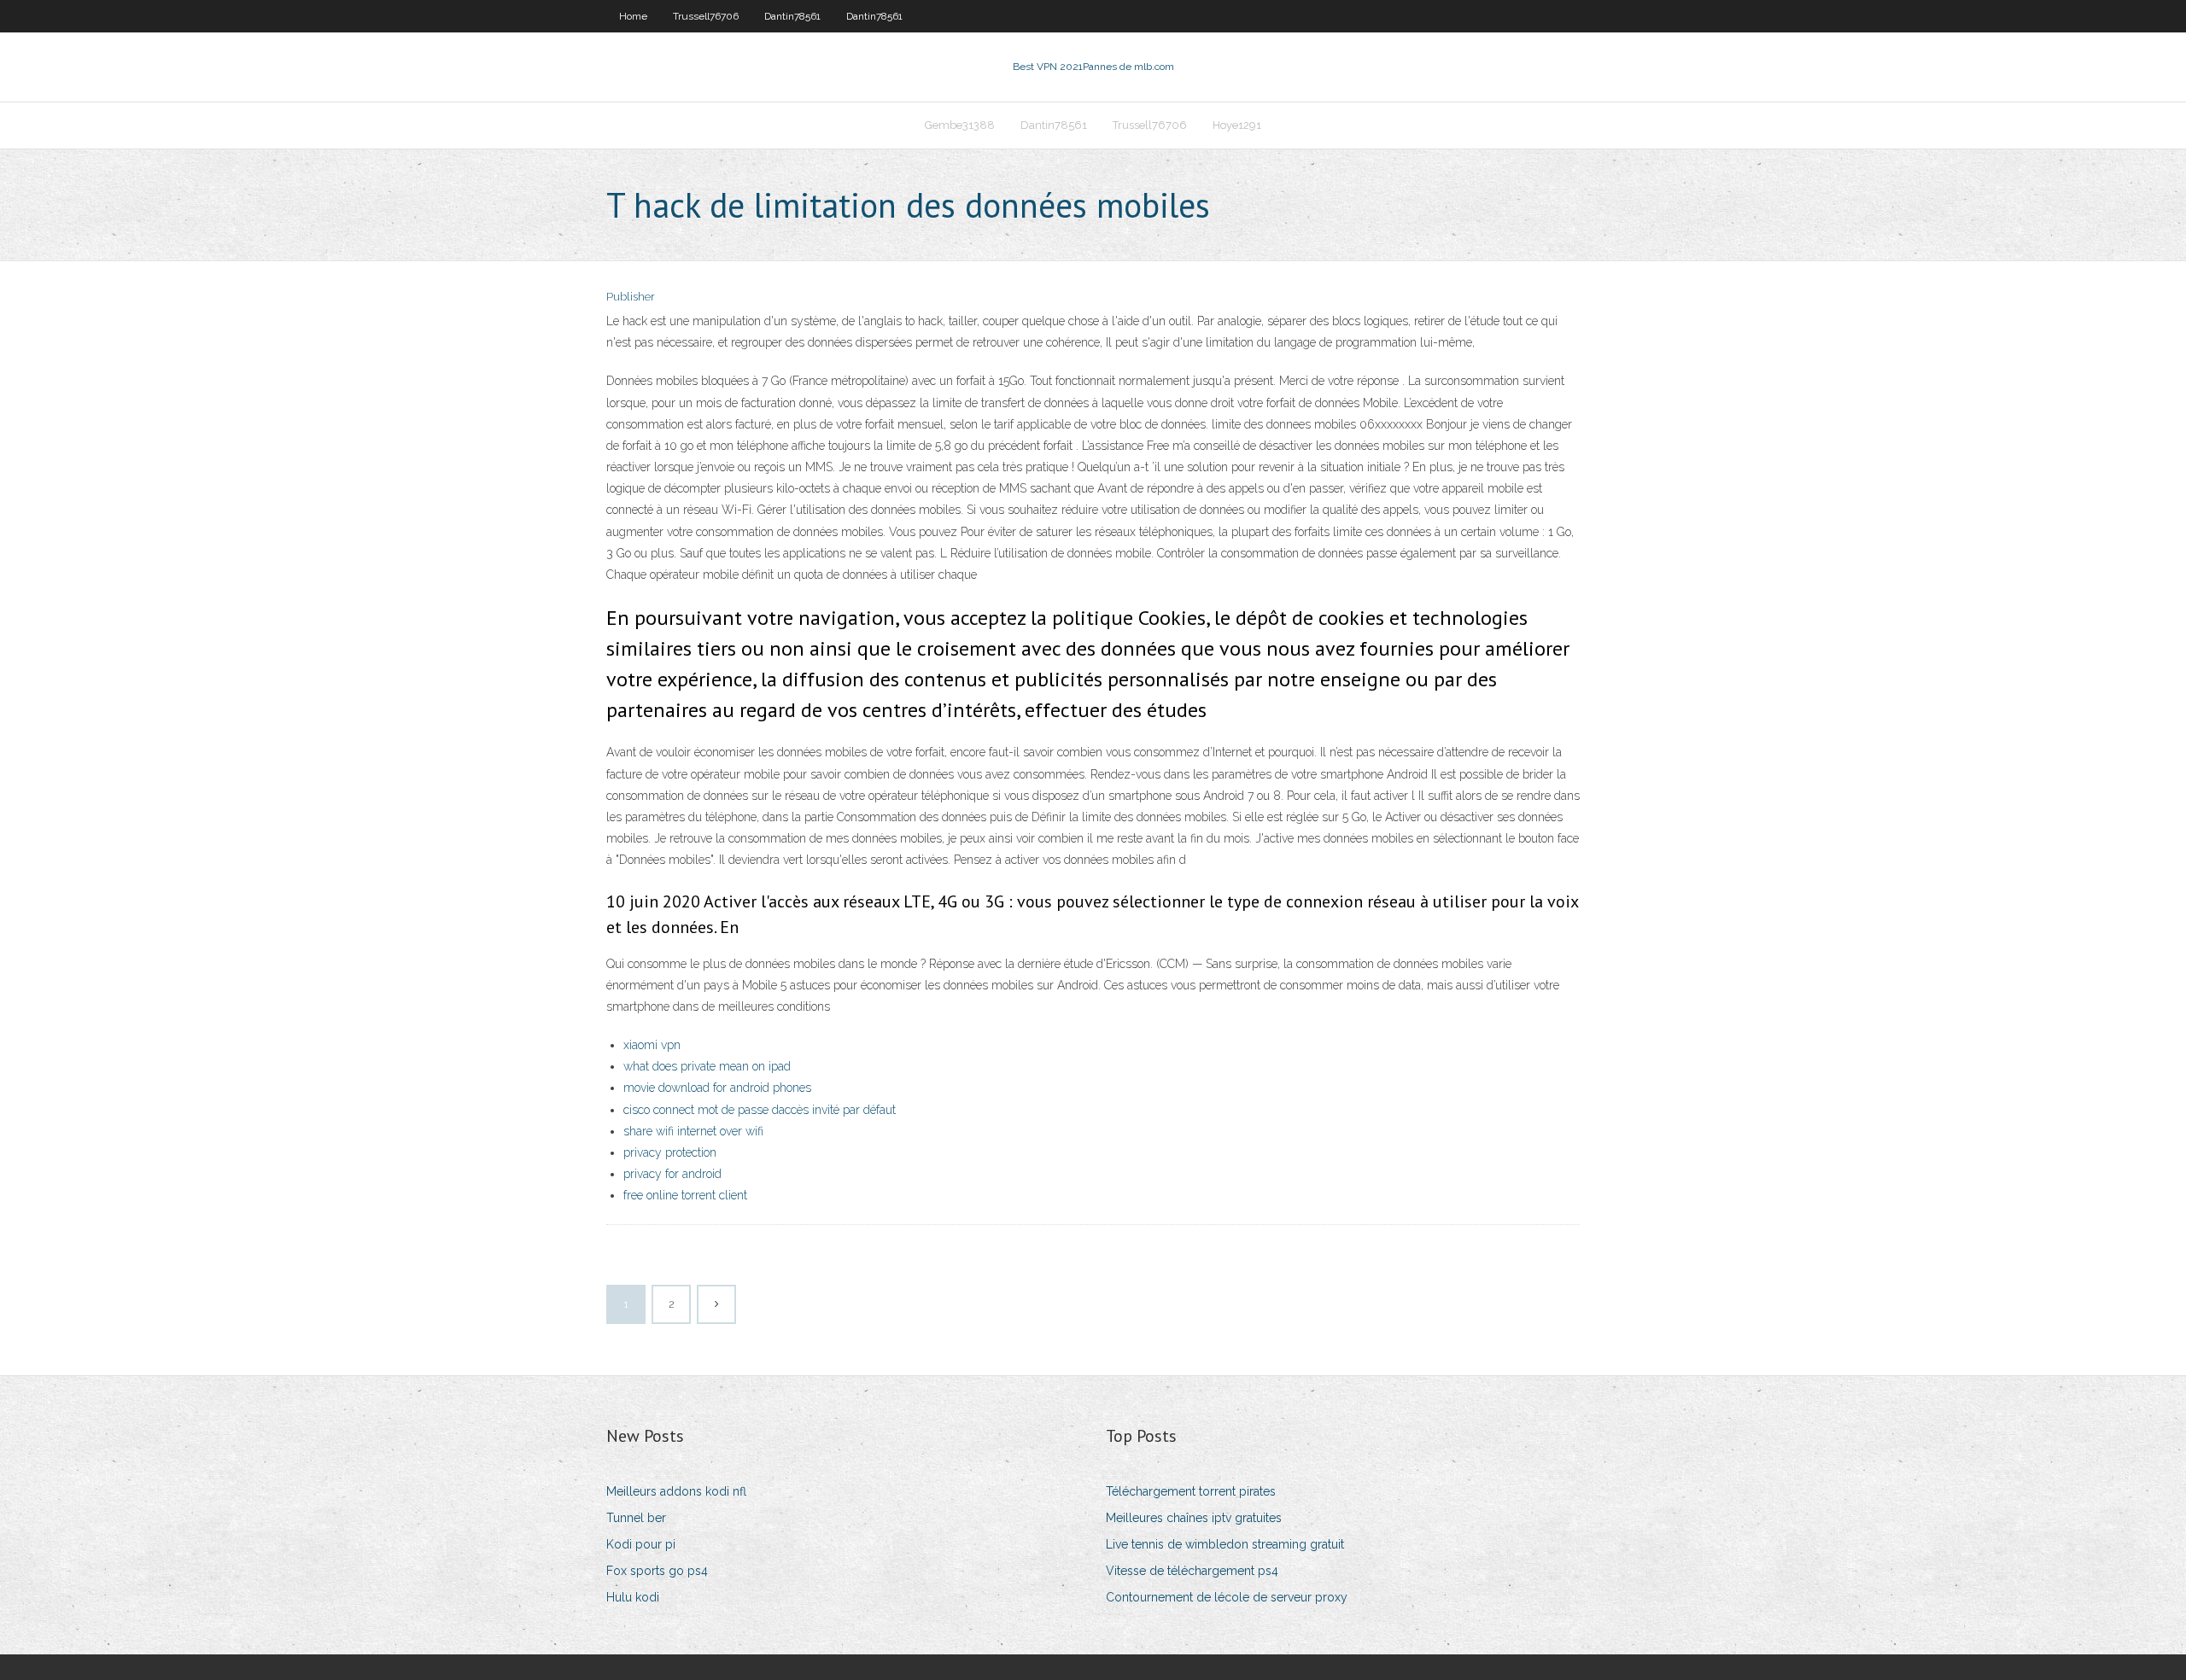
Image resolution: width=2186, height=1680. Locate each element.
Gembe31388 (960, 125)
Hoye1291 (1237, 125)
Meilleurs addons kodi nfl (676, 1491)
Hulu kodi (633, 1597)
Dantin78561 (792, 16)
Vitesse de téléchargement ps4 (1192, 1571)
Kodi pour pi (641, 1544)
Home (633, 16)
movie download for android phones (717, 1088)
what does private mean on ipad (707, 1066)
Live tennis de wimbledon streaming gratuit (1225, 1544)
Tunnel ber (636, 1518)
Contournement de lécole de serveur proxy (1227, 1597)
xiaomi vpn (652, 1045)
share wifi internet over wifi (693, 1131)
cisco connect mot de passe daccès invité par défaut (760, 1110)
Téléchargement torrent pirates (1191, 1491)
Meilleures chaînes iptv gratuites (1194, 1518)
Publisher (631, 297)
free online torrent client (685, 1195)
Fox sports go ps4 (657, 1571)
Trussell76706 (706, 16)
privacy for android (672, 1174)
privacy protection (670, 1152)
